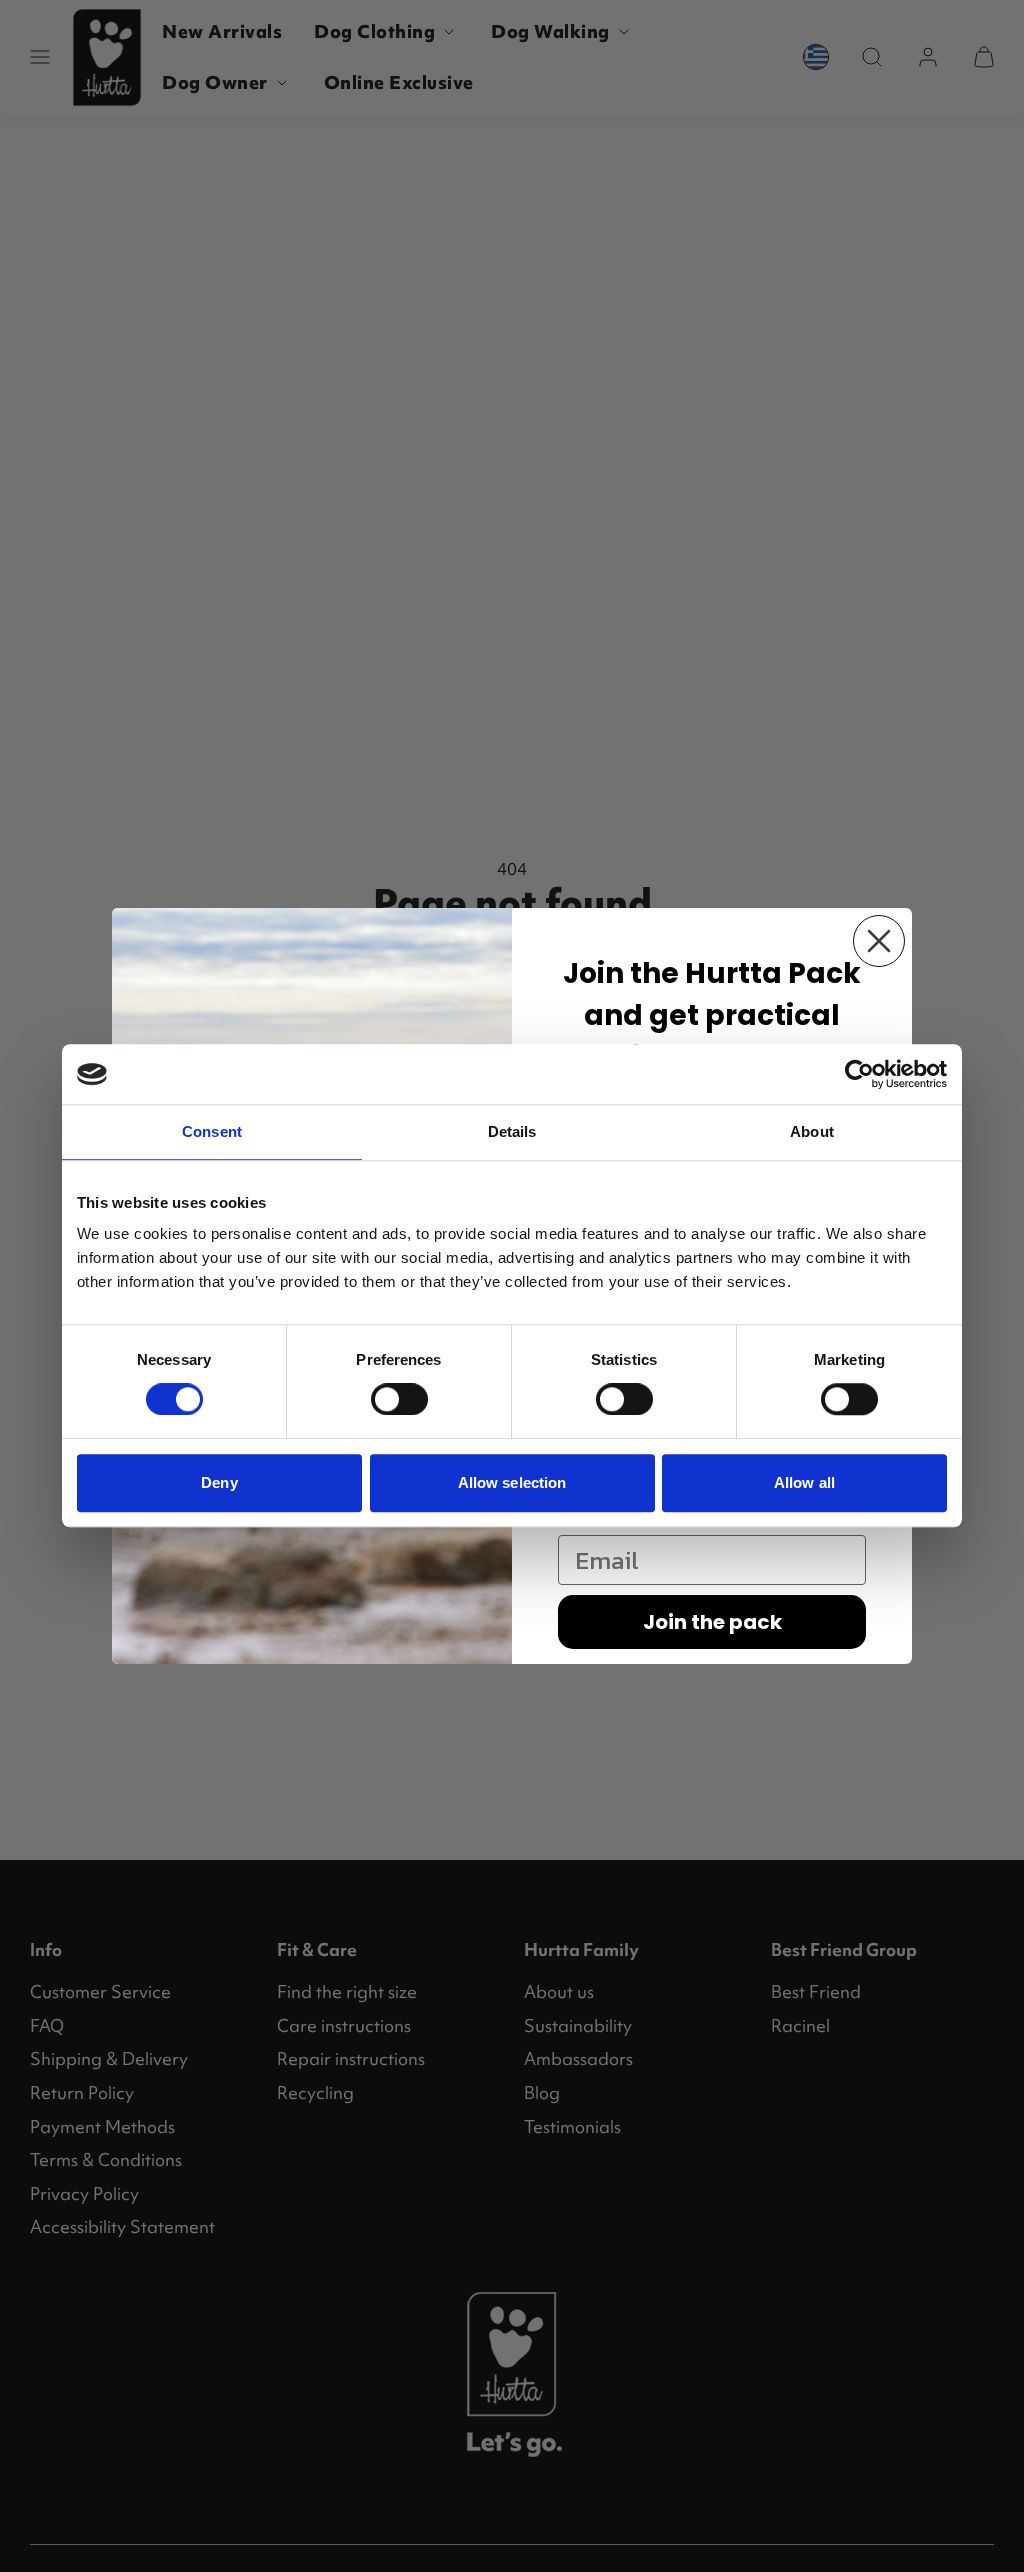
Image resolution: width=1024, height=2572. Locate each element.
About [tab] (812, 1131)
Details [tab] (512, 1131)
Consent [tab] (212, 1131)
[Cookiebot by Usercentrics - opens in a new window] (859, 1074)
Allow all (804, 1482)
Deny (219, 1482)
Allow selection (512, 1482)
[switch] (399, 1399)
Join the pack (712, 1622)
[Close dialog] (879, 941)
